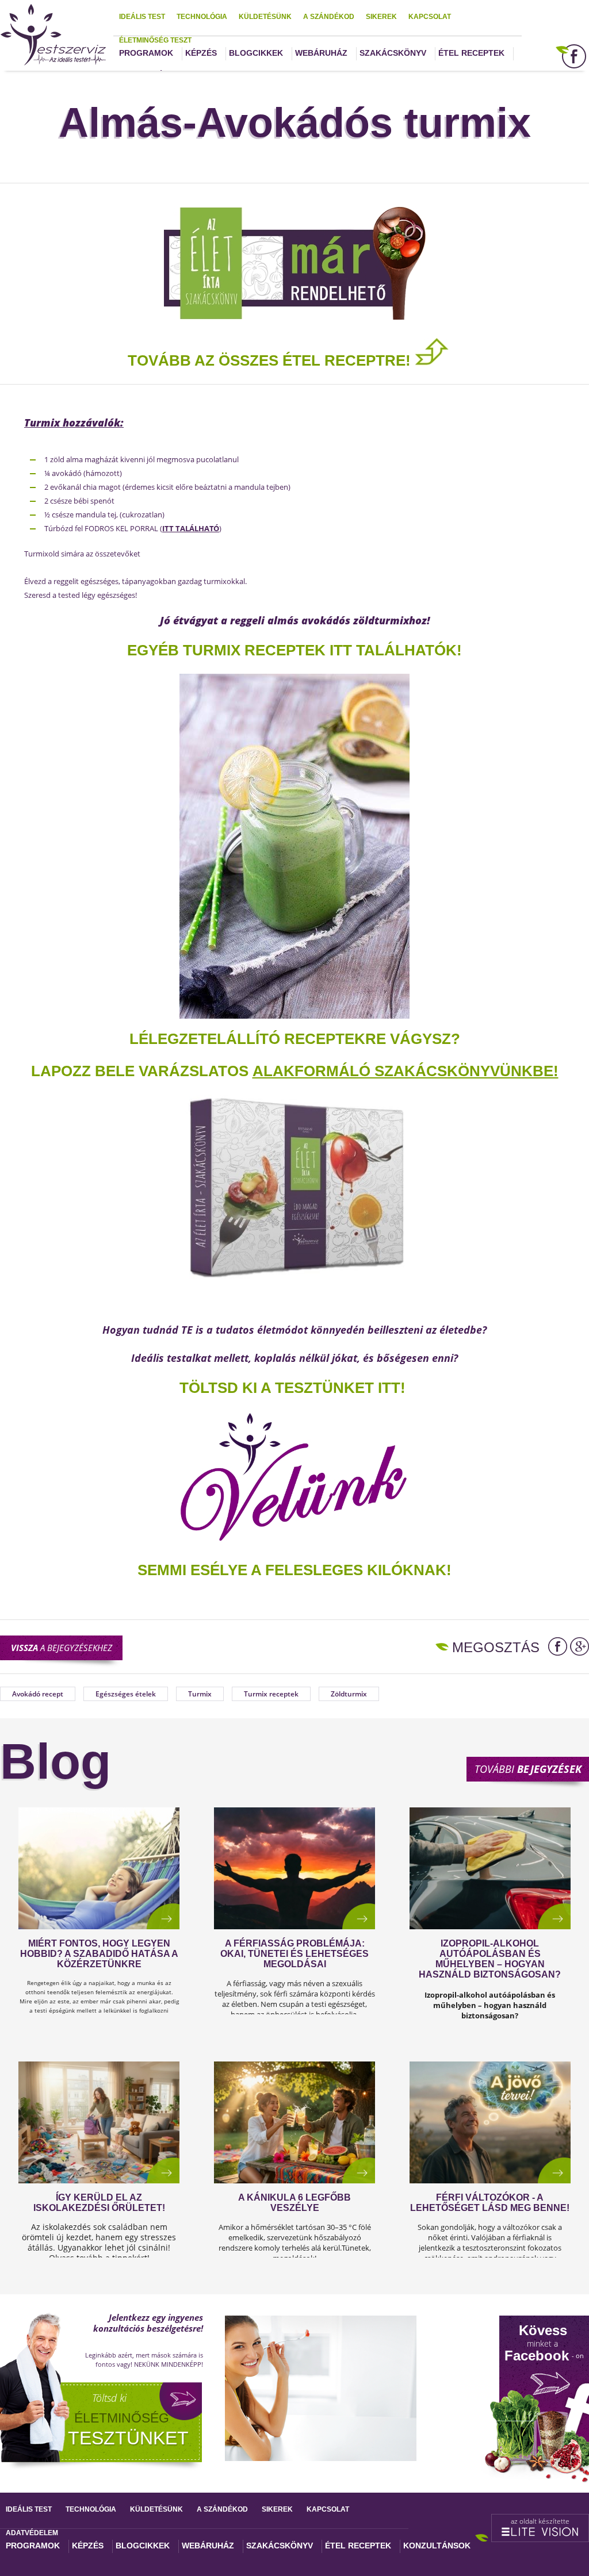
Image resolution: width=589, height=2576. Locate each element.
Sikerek (381, 17)
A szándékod (329, 17)
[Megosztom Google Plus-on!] (580, 1646)
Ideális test (142, 17)
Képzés (201, 53)
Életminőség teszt (155, 40)
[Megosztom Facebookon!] (558, 1646)
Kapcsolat (430, 17)
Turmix (200, 1694)
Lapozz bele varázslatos (142, 1071)
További (528, 1769)
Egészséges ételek (126, 1694)
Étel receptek (471, 53)
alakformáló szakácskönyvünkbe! (406, 1071)
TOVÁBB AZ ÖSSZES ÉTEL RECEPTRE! (271, 360)
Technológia (202, 17)
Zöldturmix (349, 1694)
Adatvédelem (32, 2533)
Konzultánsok (437, 2546)
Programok (146, 53)
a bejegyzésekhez (62, 1648)
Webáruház (321, 53)
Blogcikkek (256, 53)
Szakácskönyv (393, 53)
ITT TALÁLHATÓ (191, 528)
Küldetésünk (265, 17)
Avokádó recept (38, 1694)
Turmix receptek (271, 1694)
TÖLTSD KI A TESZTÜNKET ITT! (292, 1388)
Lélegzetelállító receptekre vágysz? (295, 1039)
